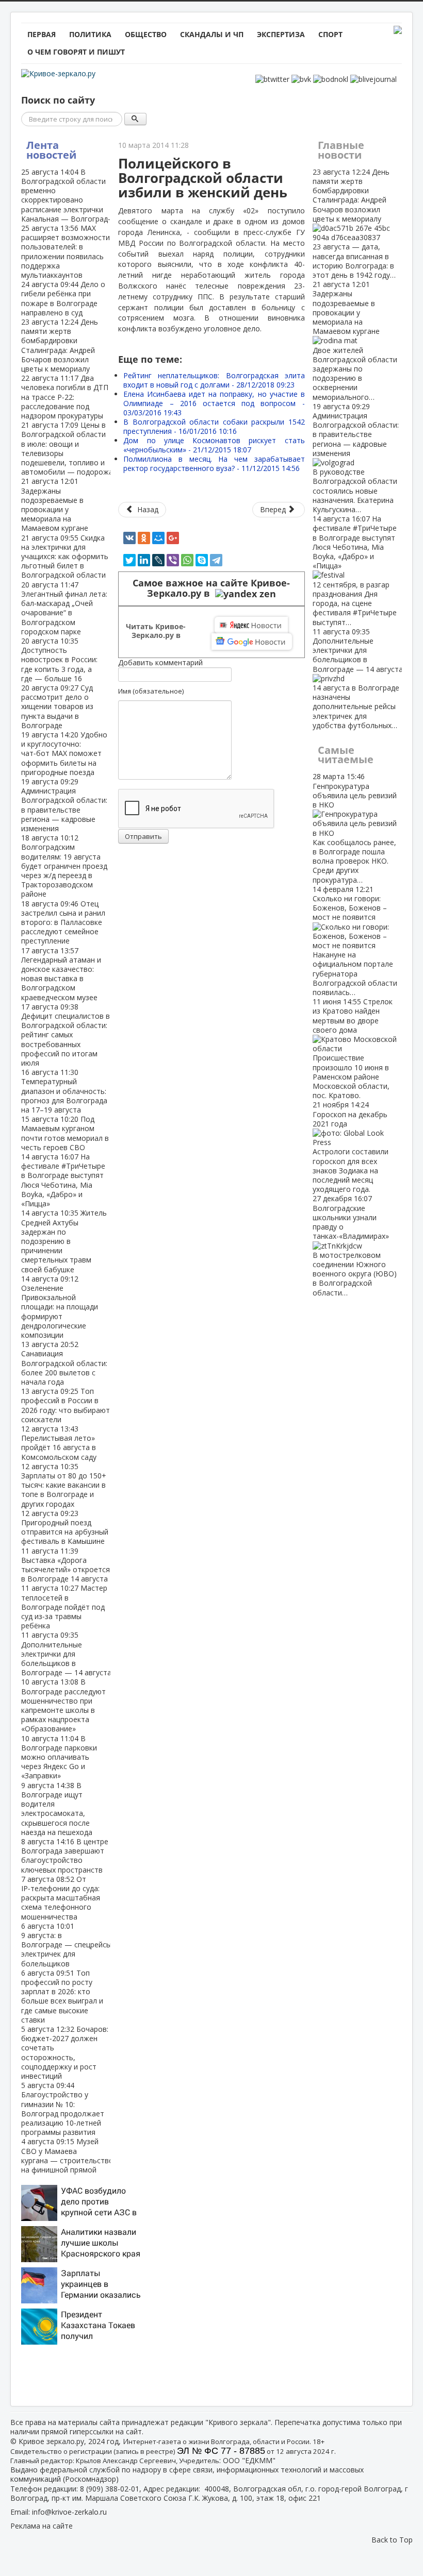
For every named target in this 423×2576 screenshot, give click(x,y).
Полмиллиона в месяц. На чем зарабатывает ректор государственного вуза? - (214, 464)
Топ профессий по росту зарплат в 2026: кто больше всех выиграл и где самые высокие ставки (62, 1996)
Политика (90, 34)
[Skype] (202, 560)
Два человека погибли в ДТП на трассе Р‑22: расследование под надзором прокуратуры (65, 397)
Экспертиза (281, 34)
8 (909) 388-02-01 (110, 2489)
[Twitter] (129, 560)
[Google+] (173, 538)
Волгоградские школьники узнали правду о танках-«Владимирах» (355, 1245)
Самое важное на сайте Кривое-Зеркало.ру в (211, 588)
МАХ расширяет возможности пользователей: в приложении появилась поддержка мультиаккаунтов (66, 251)
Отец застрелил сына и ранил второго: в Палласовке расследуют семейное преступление (63, 922)
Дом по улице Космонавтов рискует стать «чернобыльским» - (214, 445)
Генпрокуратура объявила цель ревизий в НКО (355, 828)
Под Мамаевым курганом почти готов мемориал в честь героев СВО (65, 1133)
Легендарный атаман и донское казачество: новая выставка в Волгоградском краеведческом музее (61, 974)
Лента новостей (51, 150)
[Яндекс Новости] (251, 625)
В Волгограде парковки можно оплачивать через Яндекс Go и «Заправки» (59, 1757)
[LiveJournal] (158, 560)
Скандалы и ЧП (212, 34)
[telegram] (216, 560)
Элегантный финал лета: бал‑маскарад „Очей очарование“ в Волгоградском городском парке (64, 608)
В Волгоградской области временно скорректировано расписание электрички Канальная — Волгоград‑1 (68, 195)
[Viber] (173, 560)
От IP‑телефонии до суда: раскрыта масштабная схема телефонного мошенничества (61, 1898)
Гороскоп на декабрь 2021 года (351, 1147)
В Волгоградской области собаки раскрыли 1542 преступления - (214, 426)
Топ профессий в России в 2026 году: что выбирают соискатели (66, 1405)
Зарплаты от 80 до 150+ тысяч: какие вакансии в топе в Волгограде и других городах (64, 1485)
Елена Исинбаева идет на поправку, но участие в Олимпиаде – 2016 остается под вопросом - (214, 403)
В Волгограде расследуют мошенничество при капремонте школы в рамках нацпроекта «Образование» (63, 1705)
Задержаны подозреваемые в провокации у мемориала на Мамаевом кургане (55, 504)
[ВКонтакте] (129, 538)
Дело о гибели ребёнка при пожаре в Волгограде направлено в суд (63, 298)
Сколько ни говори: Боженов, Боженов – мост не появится (355, 941)
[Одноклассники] (144, 538)
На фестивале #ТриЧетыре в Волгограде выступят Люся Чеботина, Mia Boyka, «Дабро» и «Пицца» (63, 1180)
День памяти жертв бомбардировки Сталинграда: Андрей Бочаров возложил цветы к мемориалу (60, 345)
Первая (42, 34)
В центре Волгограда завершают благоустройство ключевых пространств (65, 1856)
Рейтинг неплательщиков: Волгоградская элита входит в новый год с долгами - (214, 380)
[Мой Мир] (158, 538)
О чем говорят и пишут (76, 52)
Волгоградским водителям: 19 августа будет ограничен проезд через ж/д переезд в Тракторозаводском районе (64, 866)
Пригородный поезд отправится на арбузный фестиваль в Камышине (65, 1527)
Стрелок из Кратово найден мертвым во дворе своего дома (353, 1048)
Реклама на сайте (42, 2526)
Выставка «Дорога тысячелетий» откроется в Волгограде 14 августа (66, 1565)
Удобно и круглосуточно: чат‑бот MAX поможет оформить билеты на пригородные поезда (64, 753)
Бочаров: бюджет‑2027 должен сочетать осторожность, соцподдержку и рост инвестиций (65, 2052)
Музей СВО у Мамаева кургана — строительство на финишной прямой (67, 2156)
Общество (146, 34)
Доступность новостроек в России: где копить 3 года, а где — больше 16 (59, 660)
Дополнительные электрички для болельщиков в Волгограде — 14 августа (66, 1654)
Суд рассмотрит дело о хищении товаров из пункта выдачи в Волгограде (57, 706)
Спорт (330, 34)
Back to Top (392, 2540)
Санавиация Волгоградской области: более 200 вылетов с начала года (64, 1363)
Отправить (143, 836)
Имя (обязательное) (151, 691)
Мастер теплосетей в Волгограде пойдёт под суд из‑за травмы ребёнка (64, 1607)
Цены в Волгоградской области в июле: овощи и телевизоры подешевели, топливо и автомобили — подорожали (71, 448)
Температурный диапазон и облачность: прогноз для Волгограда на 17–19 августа (64, 1091)
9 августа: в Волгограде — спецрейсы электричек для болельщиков (66, 1945)
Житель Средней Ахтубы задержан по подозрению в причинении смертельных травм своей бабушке (64, 1241)
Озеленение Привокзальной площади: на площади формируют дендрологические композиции (60, 1307)
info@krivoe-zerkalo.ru (69, 2512)
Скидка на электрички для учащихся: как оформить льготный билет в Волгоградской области (65, 557)
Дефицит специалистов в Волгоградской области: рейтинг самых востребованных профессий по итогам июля (66, 1035)
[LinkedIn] (144, 560)
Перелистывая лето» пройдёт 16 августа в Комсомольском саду (59, 1443)
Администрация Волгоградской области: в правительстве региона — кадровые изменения (64, 805)
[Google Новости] (252, 642)
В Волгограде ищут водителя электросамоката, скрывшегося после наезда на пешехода (57, 1809)
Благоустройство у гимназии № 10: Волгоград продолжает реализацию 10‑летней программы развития (63, 2109)
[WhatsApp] (187, 560)
